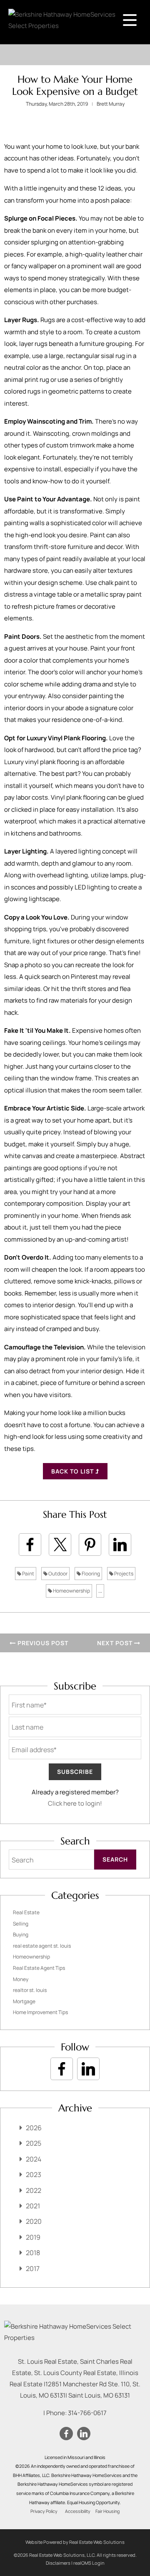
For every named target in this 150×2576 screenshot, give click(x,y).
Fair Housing (107, 2511)
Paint (28, 1574)
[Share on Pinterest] (90, 1545)
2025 (34, 2143)
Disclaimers (58, 2563)
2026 (34, 2128)
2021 (33, 2206)
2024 (34, 2159)
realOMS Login (89, 2563)
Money (21, 1979)
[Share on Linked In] (120, 1545)
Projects (123, 1574)
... (100, 1591)
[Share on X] (60, 1545)
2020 (34, 2221)
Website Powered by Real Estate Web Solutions (75, 2542)
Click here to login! (75, 1803)
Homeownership (71, 1591)
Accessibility (78, 2511)
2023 (34, 2175)
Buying (21, 1935)
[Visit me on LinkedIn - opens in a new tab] (88, 2069)
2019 (33, 2237)
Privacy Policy (44, 2511)
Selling (21, 1924)
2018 (33, 2253)
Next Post (116, 1643)
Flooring (90, 1574)
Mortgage (24, 2001)
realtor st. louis (30, 1990)
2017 (33, 2269)
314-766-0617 (87, 2413)
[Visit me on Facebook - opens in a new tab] (62, 2069)
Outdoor (57, 1574)
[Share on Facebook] (30, 1545)
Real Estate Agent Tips (39, 1968)
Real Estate (26, 1912)
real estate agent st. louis (42, 1946)
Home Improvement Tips (40, 2012)
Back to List (73, 1471)
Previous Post (42, 1643)
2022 (34, 2190)
